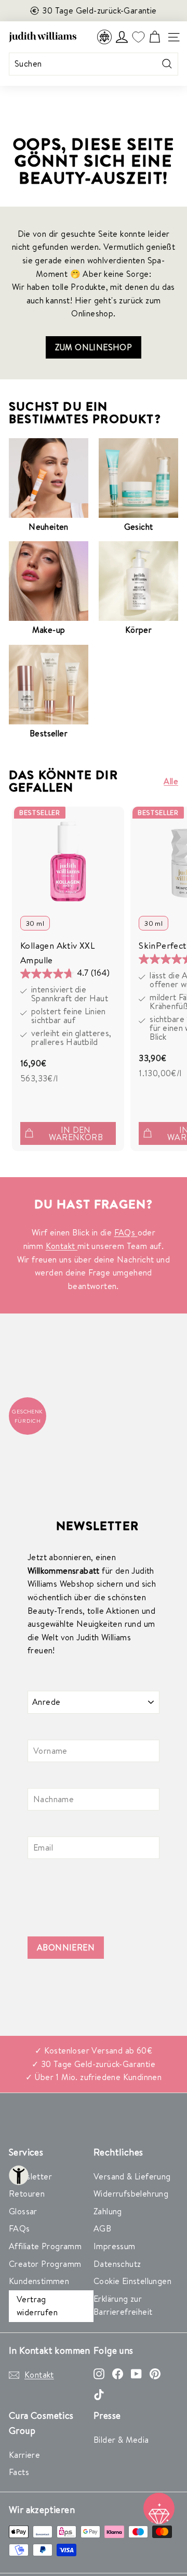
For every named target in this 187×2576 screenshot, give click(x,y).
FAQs (126, 1232)
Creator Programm (45, 2264)
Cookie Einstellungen (132, 2281)
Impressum (115, 2246)
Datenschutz (117, 2264)
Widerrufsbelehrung (131, 2194)
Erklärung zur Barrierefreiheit (123, 2305)
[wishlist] (138, 37)
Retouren (27, 2194)
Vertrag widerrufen (37, 2306)
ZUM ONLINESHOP (94, 347)
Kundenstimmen (39, 2281)
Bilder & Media (121, 2440)
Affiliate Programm (45, 2246)
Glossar (23, 2211)
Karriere (24, 2455)
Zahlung (108, 2211)
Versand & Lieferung (132, 2176)
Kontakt (62, 1246)
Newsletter (30, 2176)
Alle (171, 781)
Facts (19, 2472)
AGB (102, 2228)
